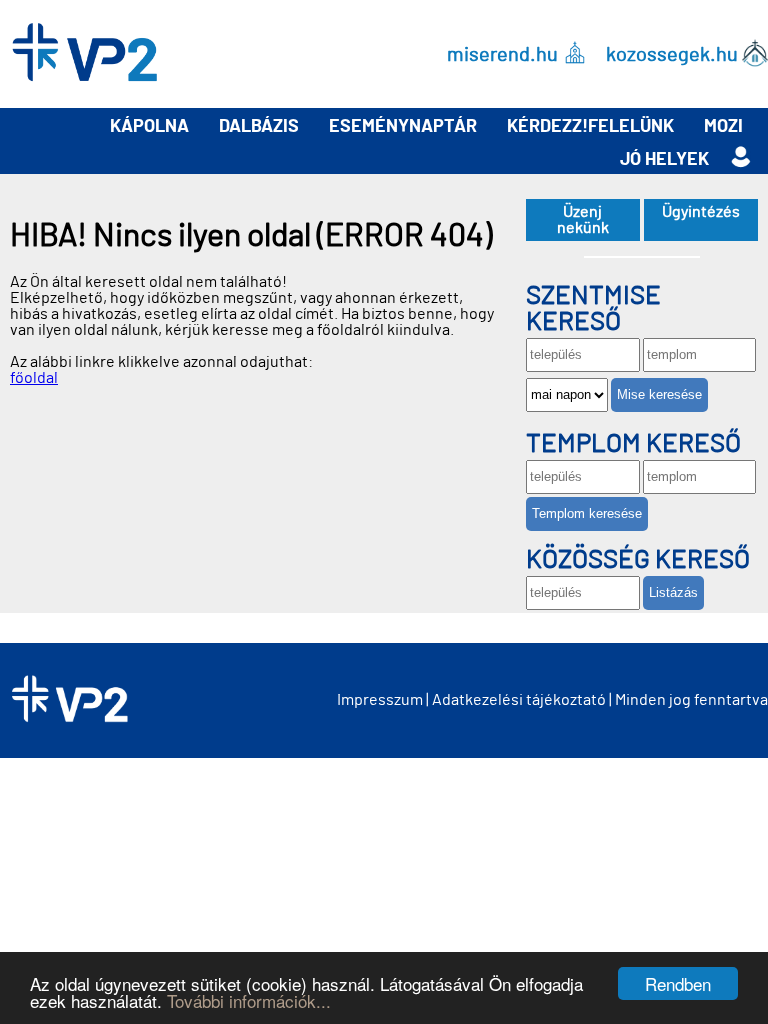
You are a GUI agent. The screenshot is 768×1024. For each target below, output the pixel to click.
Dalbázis (259, 127)
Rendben (678, 983)
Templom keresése (587, 513)
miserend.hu (502, 54)
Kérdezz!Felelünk (590, 127)
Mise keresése (659, 394)
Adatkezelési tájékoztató (519, 700)
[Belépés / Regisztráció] (741, 157)
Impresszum (380, 700)
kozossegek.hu (672, 54)
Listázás (673, 592)
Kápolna (149, 127)
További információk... (249, 1000)
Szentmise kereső (593, 309)
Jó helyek (664, 160)
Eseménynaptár (403, 127)
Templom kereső (633, 444)
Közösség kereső (638, 560)
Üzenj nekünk (583, 220)
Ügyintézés (701, 212)
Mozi (723, 127)
